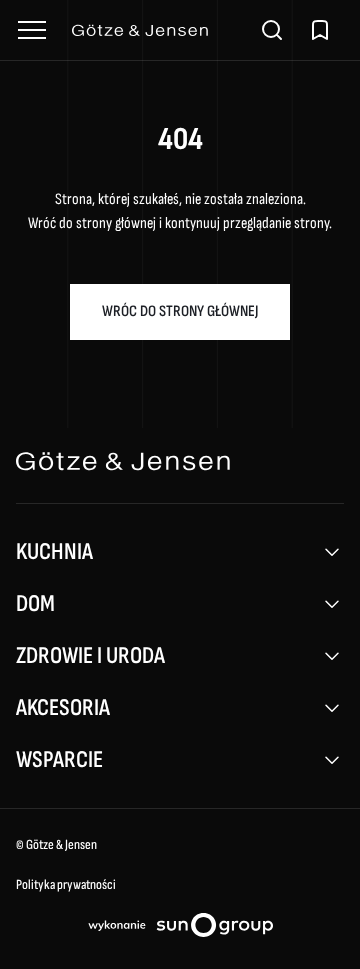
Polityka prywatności (66, 884)
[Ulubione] (320, 30)
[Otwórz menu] (32, 30)
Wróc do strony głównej (180, 311)
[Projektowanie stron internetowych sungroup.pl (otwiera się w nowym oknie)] (180, 929)
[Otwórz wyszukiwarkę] (272, 30)
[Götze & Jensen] (152, 30)
